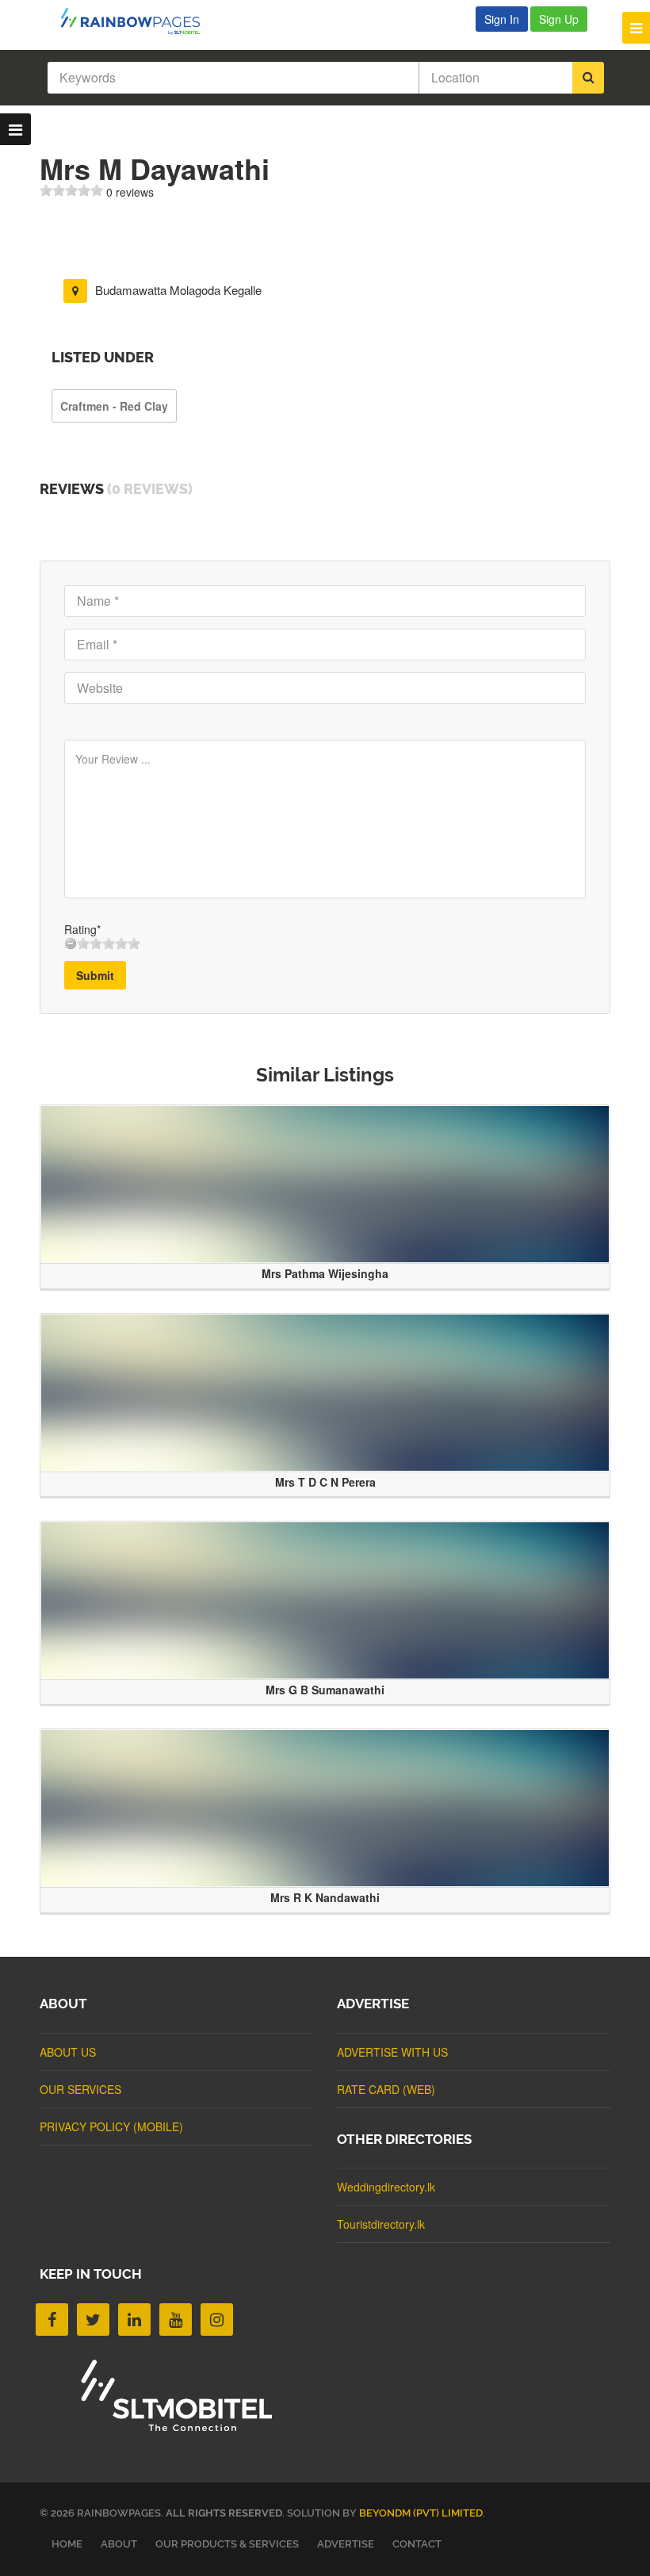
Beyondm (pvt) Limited (421, 2513)
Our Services (80, 2089)
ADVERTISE (346, 2544)
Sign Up (559, 19)
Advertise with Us (392, 2052)
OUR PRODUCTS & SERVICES (227, 2544)
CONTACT (417, 2544)
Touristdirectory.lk (381, 2224)
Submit (95, 975)
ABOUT (119, 2544)
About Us (68, 2052)
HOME (67, 2544)
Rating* (82, 929)
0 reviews (130, 192)
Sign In (502, 19)
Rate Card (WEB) (386, 2089)
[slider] (71, 190)
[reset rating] (71, 944)
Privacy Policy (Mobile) (111, 2126)
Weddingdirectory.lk (386, 2187)
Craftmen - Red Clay (114, 406)
